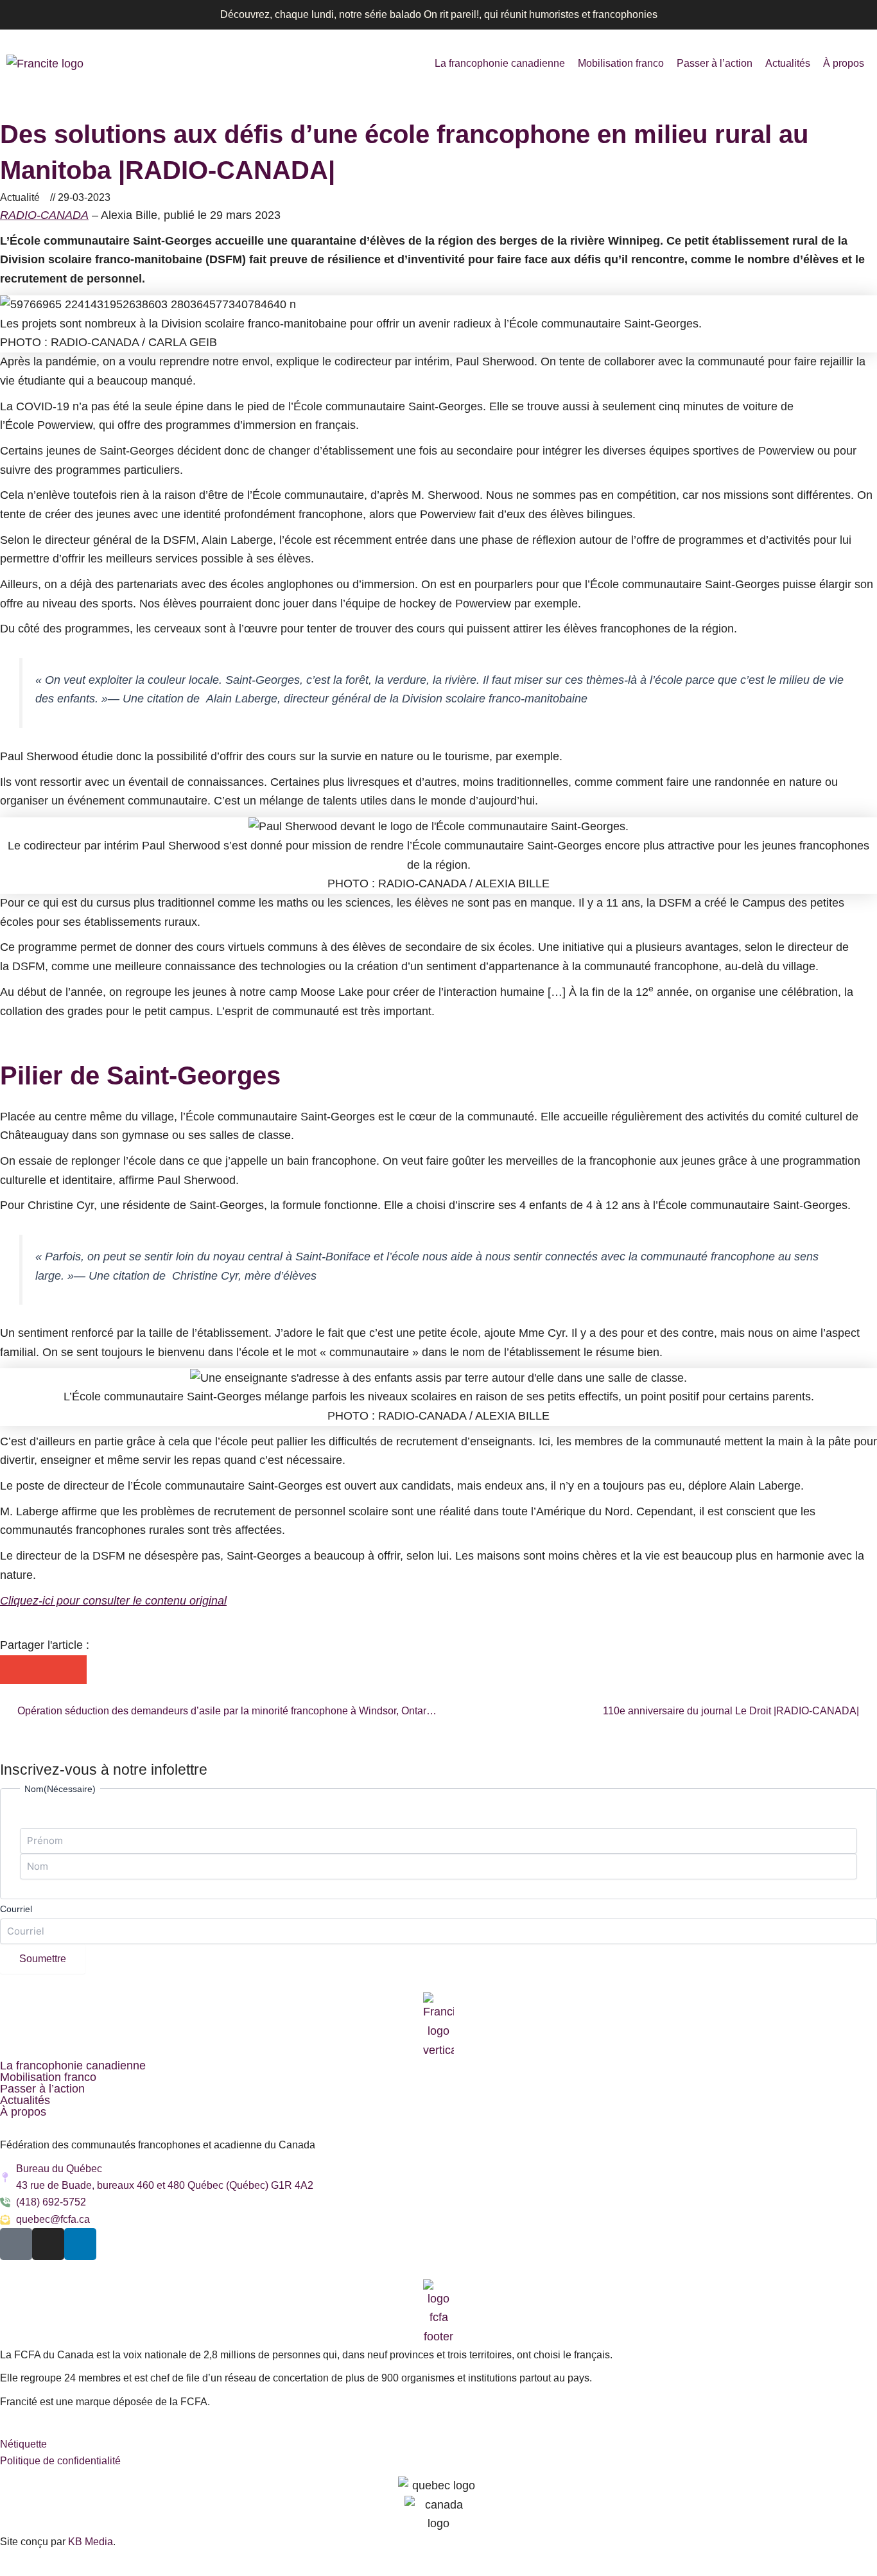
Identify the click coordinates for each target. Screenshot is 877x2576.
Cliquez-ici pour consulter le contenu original (113, 1601)
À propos (844, 63)
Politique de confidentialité (60, 2461)
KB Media (91, 2542)
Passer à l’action (715, 63)
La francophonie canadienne (500, 63)
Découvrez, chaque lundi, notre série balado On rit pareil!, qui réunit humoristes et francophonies (439, 14)
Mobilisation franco (621, 63)
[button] (14, 1670)
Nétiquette (23, 2444)
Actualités (788, 63)
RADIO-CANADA (44, 215)
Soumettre (43, 1959)
